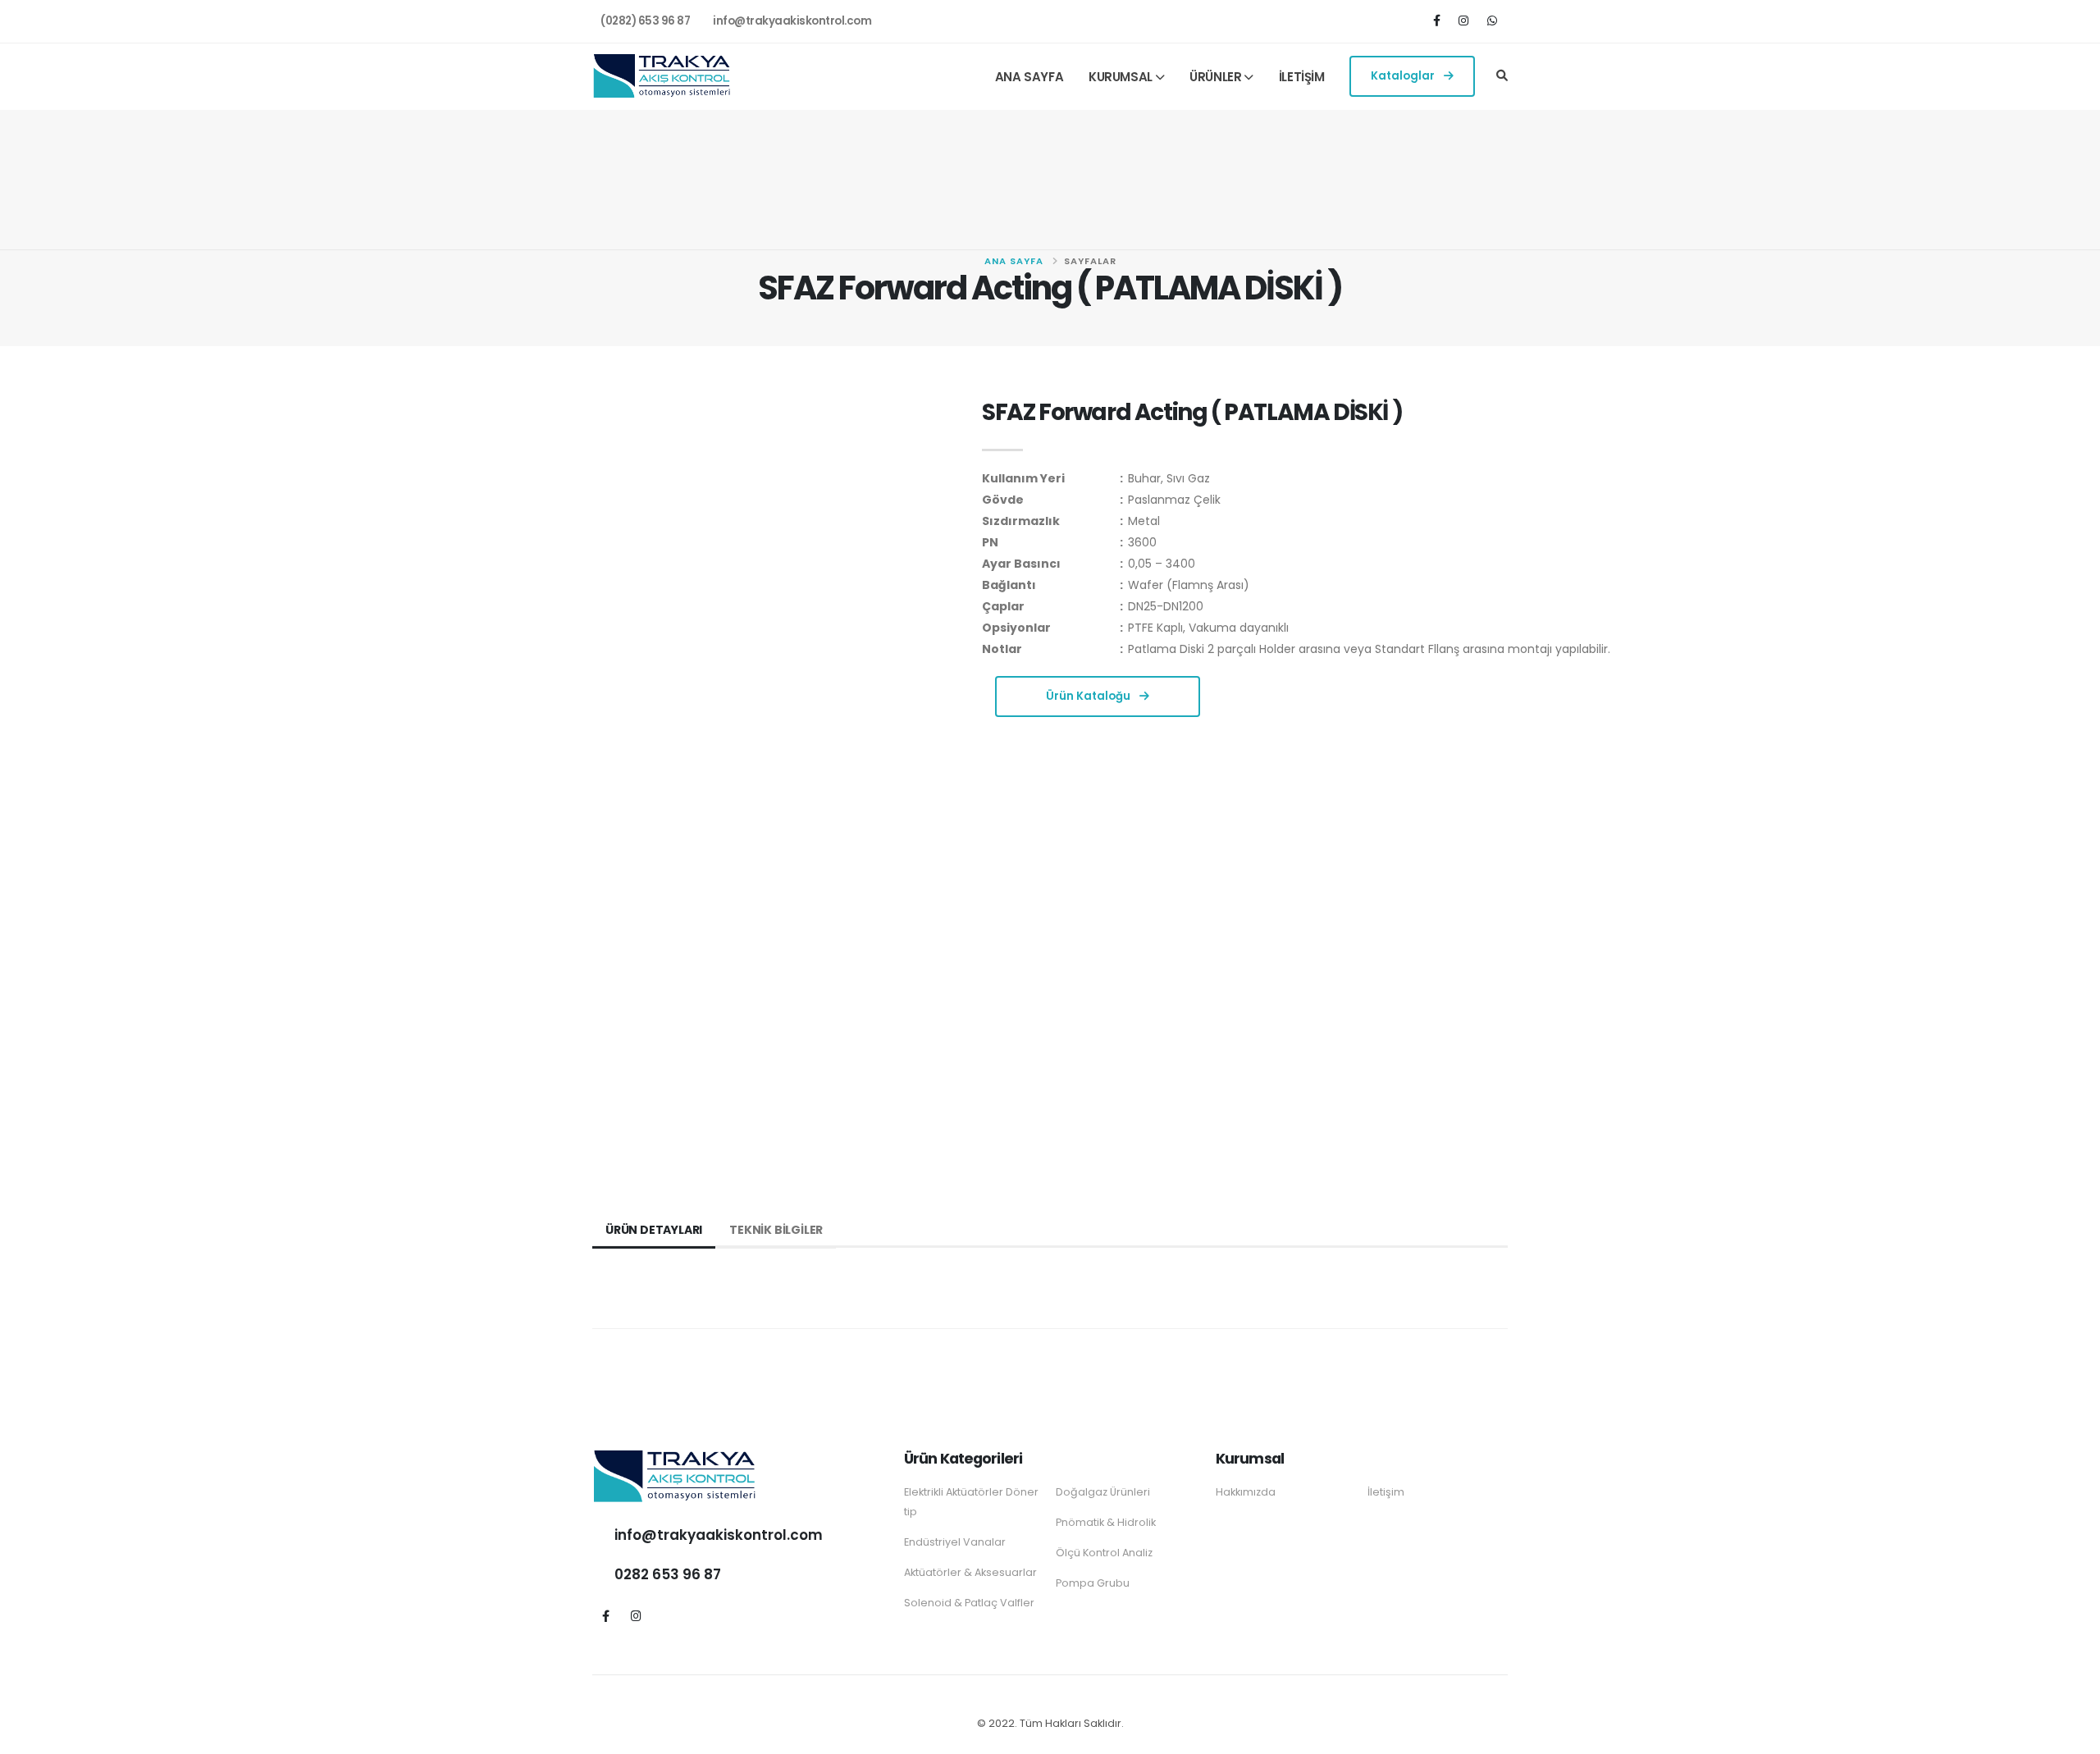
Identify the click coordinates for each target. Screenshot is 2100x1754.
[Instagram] (1465, 20)
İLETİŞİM (1302, 77)
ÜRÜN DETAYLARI (654, 1230)
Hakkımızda (1246, 1492)
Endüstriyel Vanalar (955, 1542)
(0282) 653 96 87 (645, 21)
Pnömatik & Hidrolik (1106, 1522)
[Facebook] (1439, 20)
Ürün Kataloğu (1089, 696)
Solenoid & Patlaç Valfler (969, 1603)
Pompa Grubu (1093, 1583)
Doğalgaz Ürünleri (1103, 1492)
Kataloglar (1404, 76)
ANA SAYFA (1029, 77)
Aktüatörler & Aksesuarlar (970, 1572)
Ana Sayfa (1014, 261)
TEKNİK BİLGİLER (776, 1230)
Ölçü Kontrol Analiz (1104, 1553)
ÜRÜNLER (1215, 77)
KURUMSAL (1121, 77)
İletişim (1386, 1492)
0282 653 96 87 (668, 1574)
